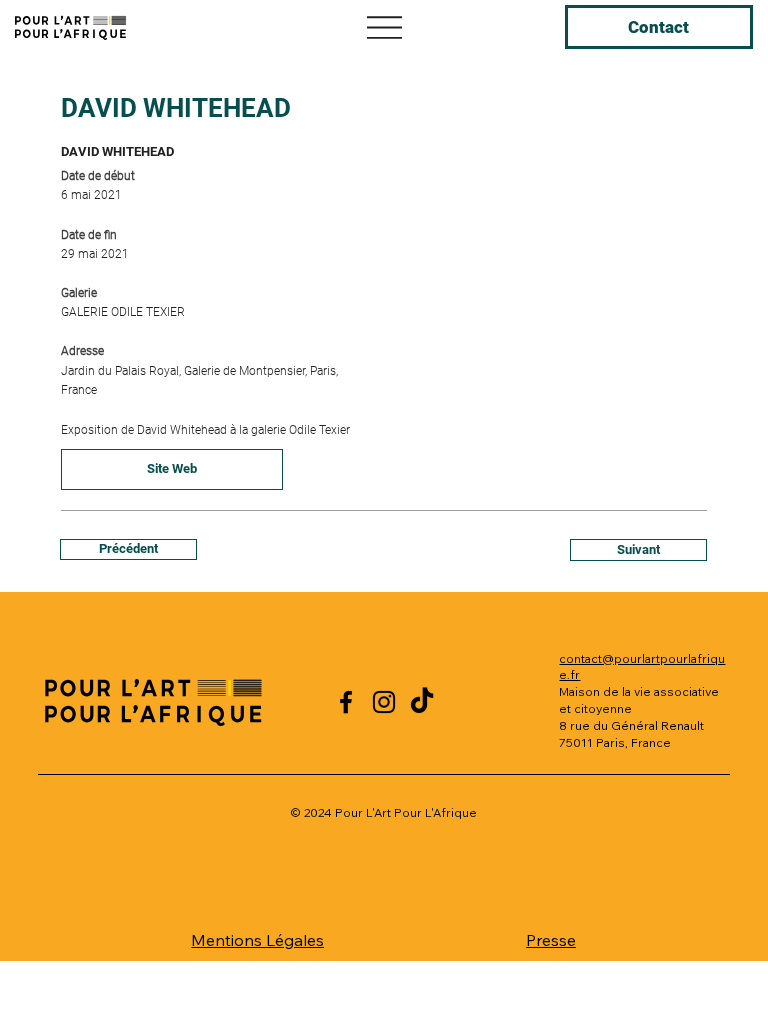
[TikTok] (422, 702)
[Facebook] (346, 702)
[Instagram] (384, 702)
